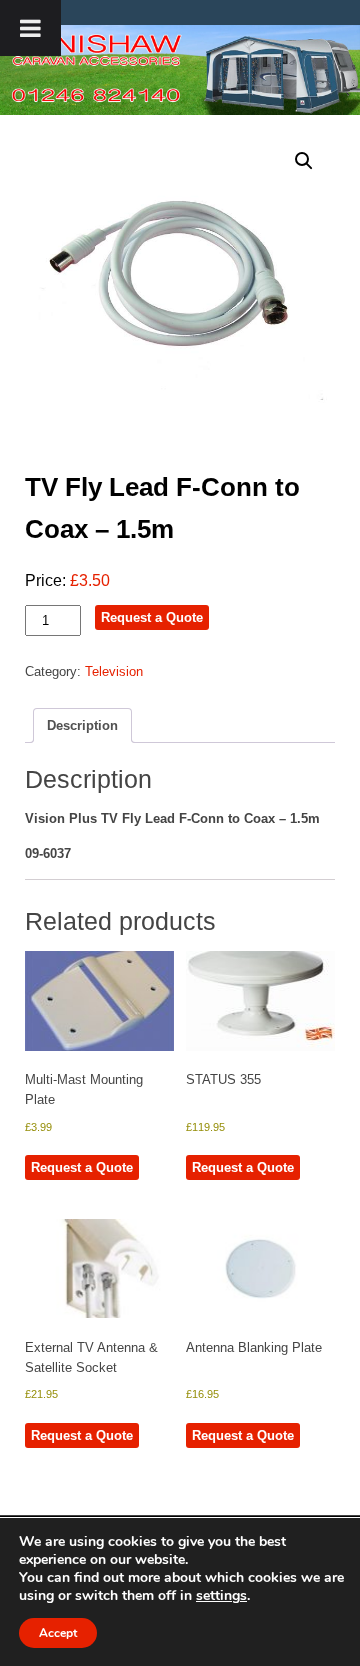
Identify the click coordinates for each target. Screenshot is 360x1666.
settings (221, 1596)
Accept (58, 1633)
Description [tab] (82, 725)
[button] (304, 161)
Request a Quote (152, 617)
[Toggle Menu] (30, 28)
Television (114, 671)
